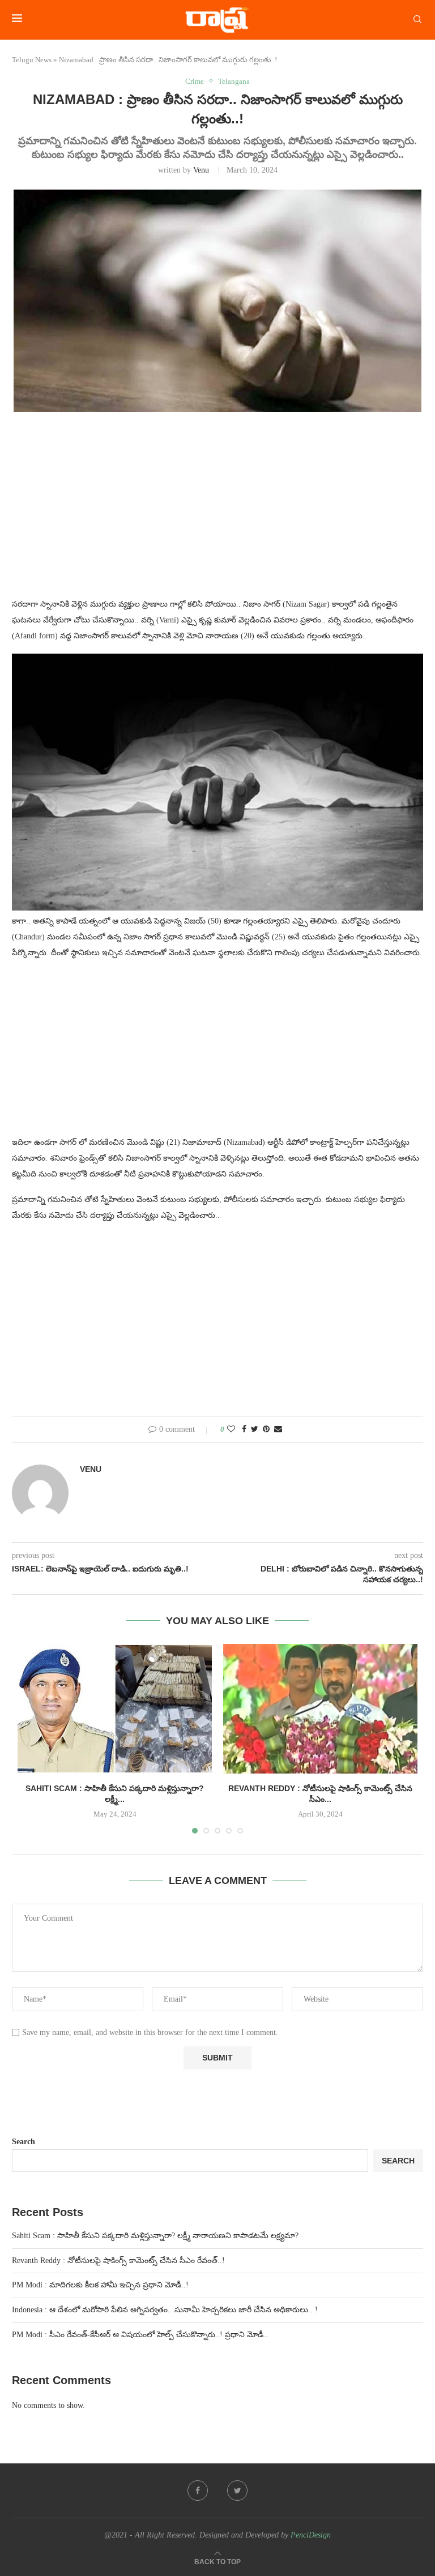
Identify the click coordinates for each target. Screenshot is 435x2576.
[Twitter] (237, 2491)
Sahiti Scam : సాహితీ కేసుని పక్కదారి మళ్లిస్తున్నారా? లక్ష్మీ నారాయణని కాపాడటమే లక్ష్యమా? (155, 2236)
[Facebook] (198, 2491)
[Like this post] (231, 1429)
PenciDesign (311, 2535)
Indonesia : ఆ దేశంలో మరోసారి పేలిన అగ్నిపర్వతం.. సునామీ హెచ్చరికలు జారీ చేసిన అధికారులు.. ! (165, 2310)
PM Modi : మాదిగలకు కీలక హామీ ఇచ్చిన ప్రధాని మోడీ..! (100, 2285)
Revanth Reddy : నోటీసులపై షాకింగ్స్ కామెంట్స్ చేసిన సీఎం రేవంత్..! (118, 2261)
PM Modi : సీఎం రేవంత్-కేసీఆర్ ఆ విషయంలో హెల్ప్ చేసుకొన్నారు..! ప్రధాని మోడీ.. (140, 2335)
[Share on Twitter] (255, 1429)
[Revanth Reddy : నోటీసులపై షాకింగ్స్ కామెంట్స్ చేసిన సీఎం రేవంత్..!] (320, 1709)
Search (24, 2142)
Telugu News (32, 60)
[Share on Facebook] (244, 1429)
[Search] (417, 20)
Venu (201, 170)
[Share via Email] (278, 1429)
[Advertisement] (217, 512)
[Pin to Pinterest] (266, 1429)
